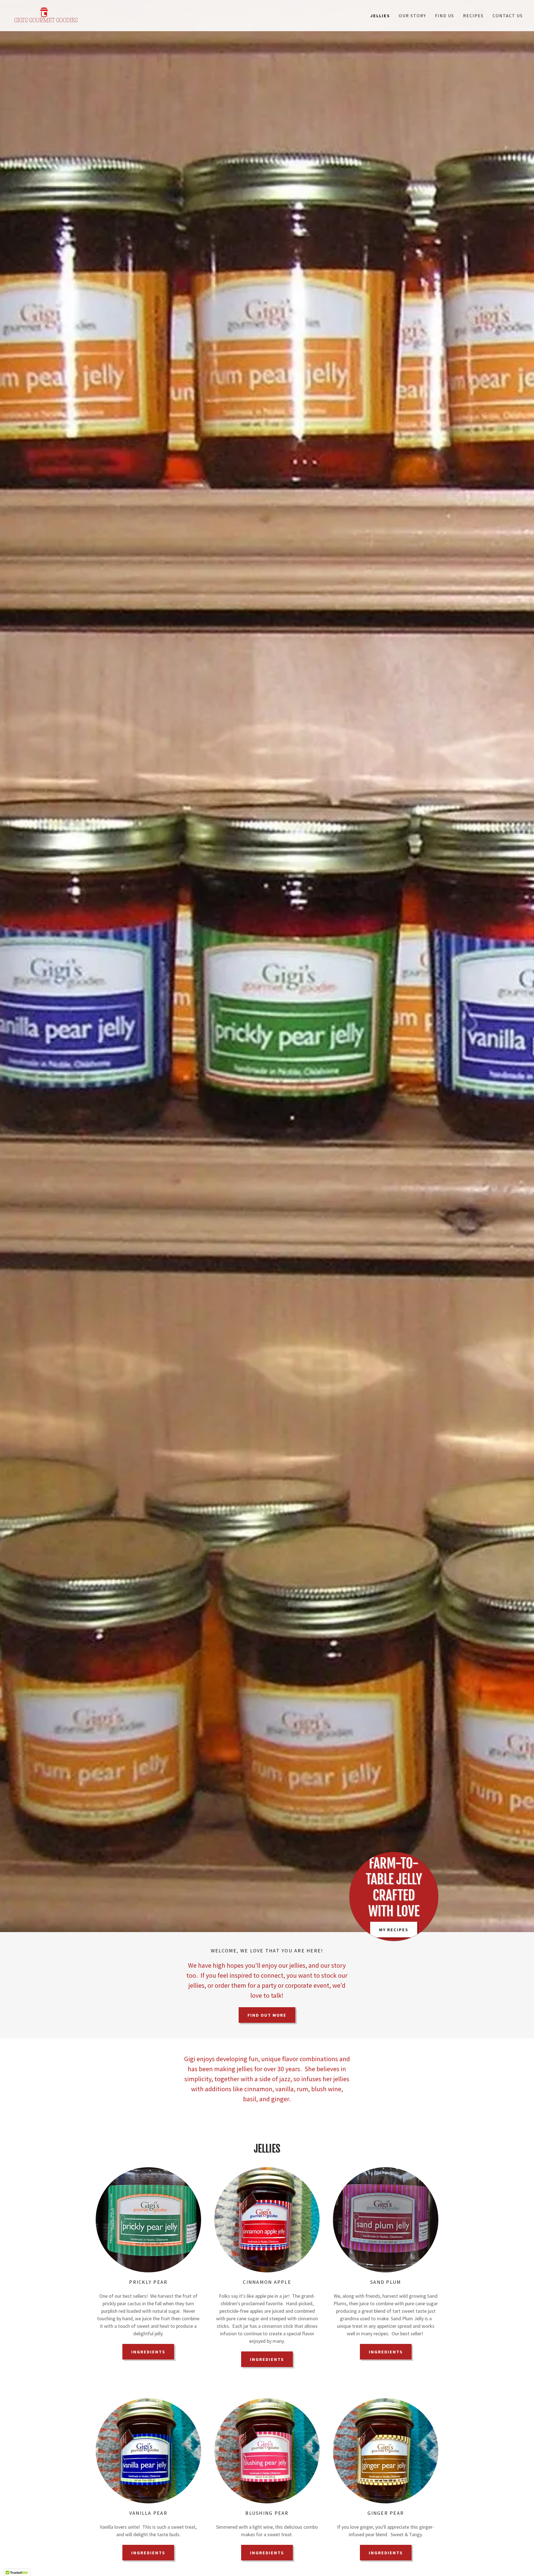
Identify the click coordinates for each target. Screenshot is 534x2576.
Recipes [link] (473, 16)
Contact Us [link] (508, 16)
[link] (46, 15)
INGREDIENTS (148, 2352)
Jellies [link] (380, 16)
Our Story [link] (412, 16)
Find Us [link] (445, 16)
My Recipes (394, 1930)
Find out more (267, 2015)
